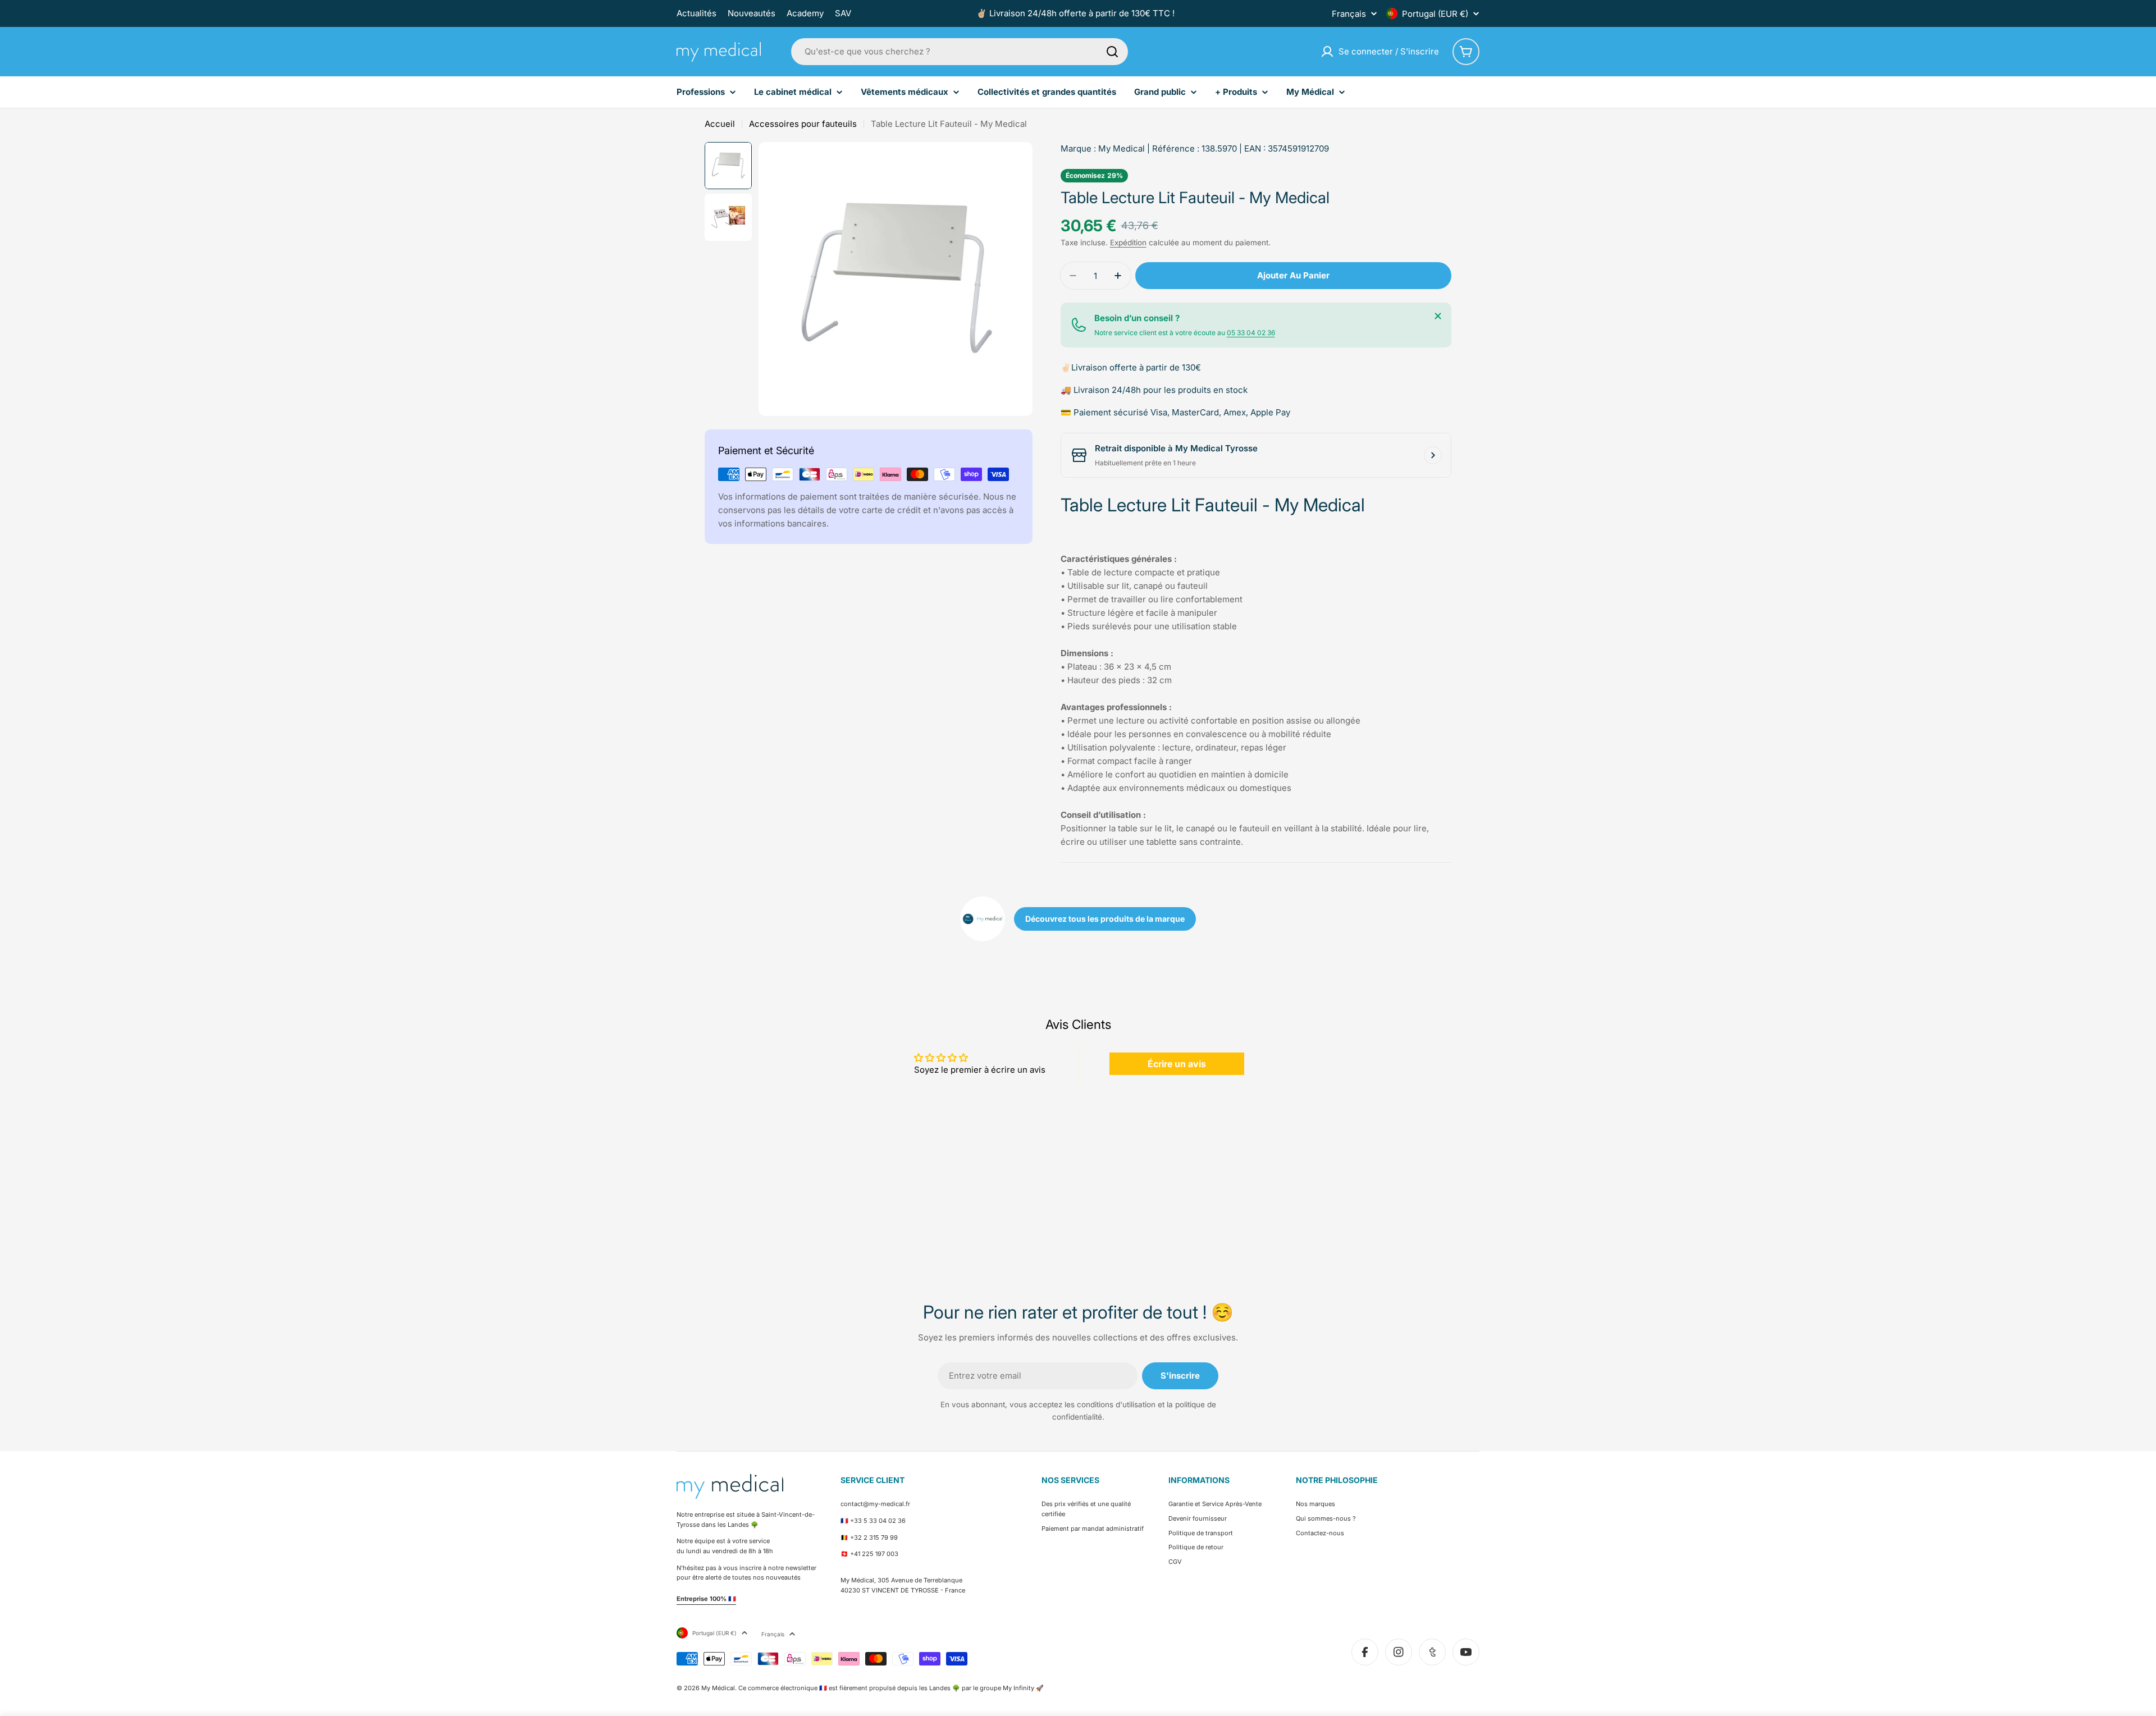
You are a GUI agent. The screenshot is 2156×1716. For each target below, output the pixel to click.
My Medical (1122, 148)
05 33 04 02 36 (1251, 333)
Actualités (696, 13)
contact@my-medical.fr (875, 1504)
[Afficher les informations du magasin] (1433, 455)
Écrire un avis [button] (1177, 1064)
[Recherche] (1112, 52)
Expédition (1128, 242)
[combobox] (960, 52)
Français (1349, 14)
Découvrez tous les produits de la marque (1105, 919)
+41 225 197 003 (874, 1554)
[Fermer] (1438, 316)
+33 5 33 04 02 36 (878, 1521)
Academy (805, 13)
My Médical (718, 1688)
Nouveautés (752, 13)
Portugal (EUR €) (1435, 14)
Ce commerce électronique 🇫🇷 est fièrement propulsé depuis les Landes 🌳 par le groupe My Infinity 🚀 (891, 1688)
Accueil (720, 124)
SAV (843, 13)
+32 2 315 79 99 (874, 1537)
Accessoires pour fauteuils (803, 124)
